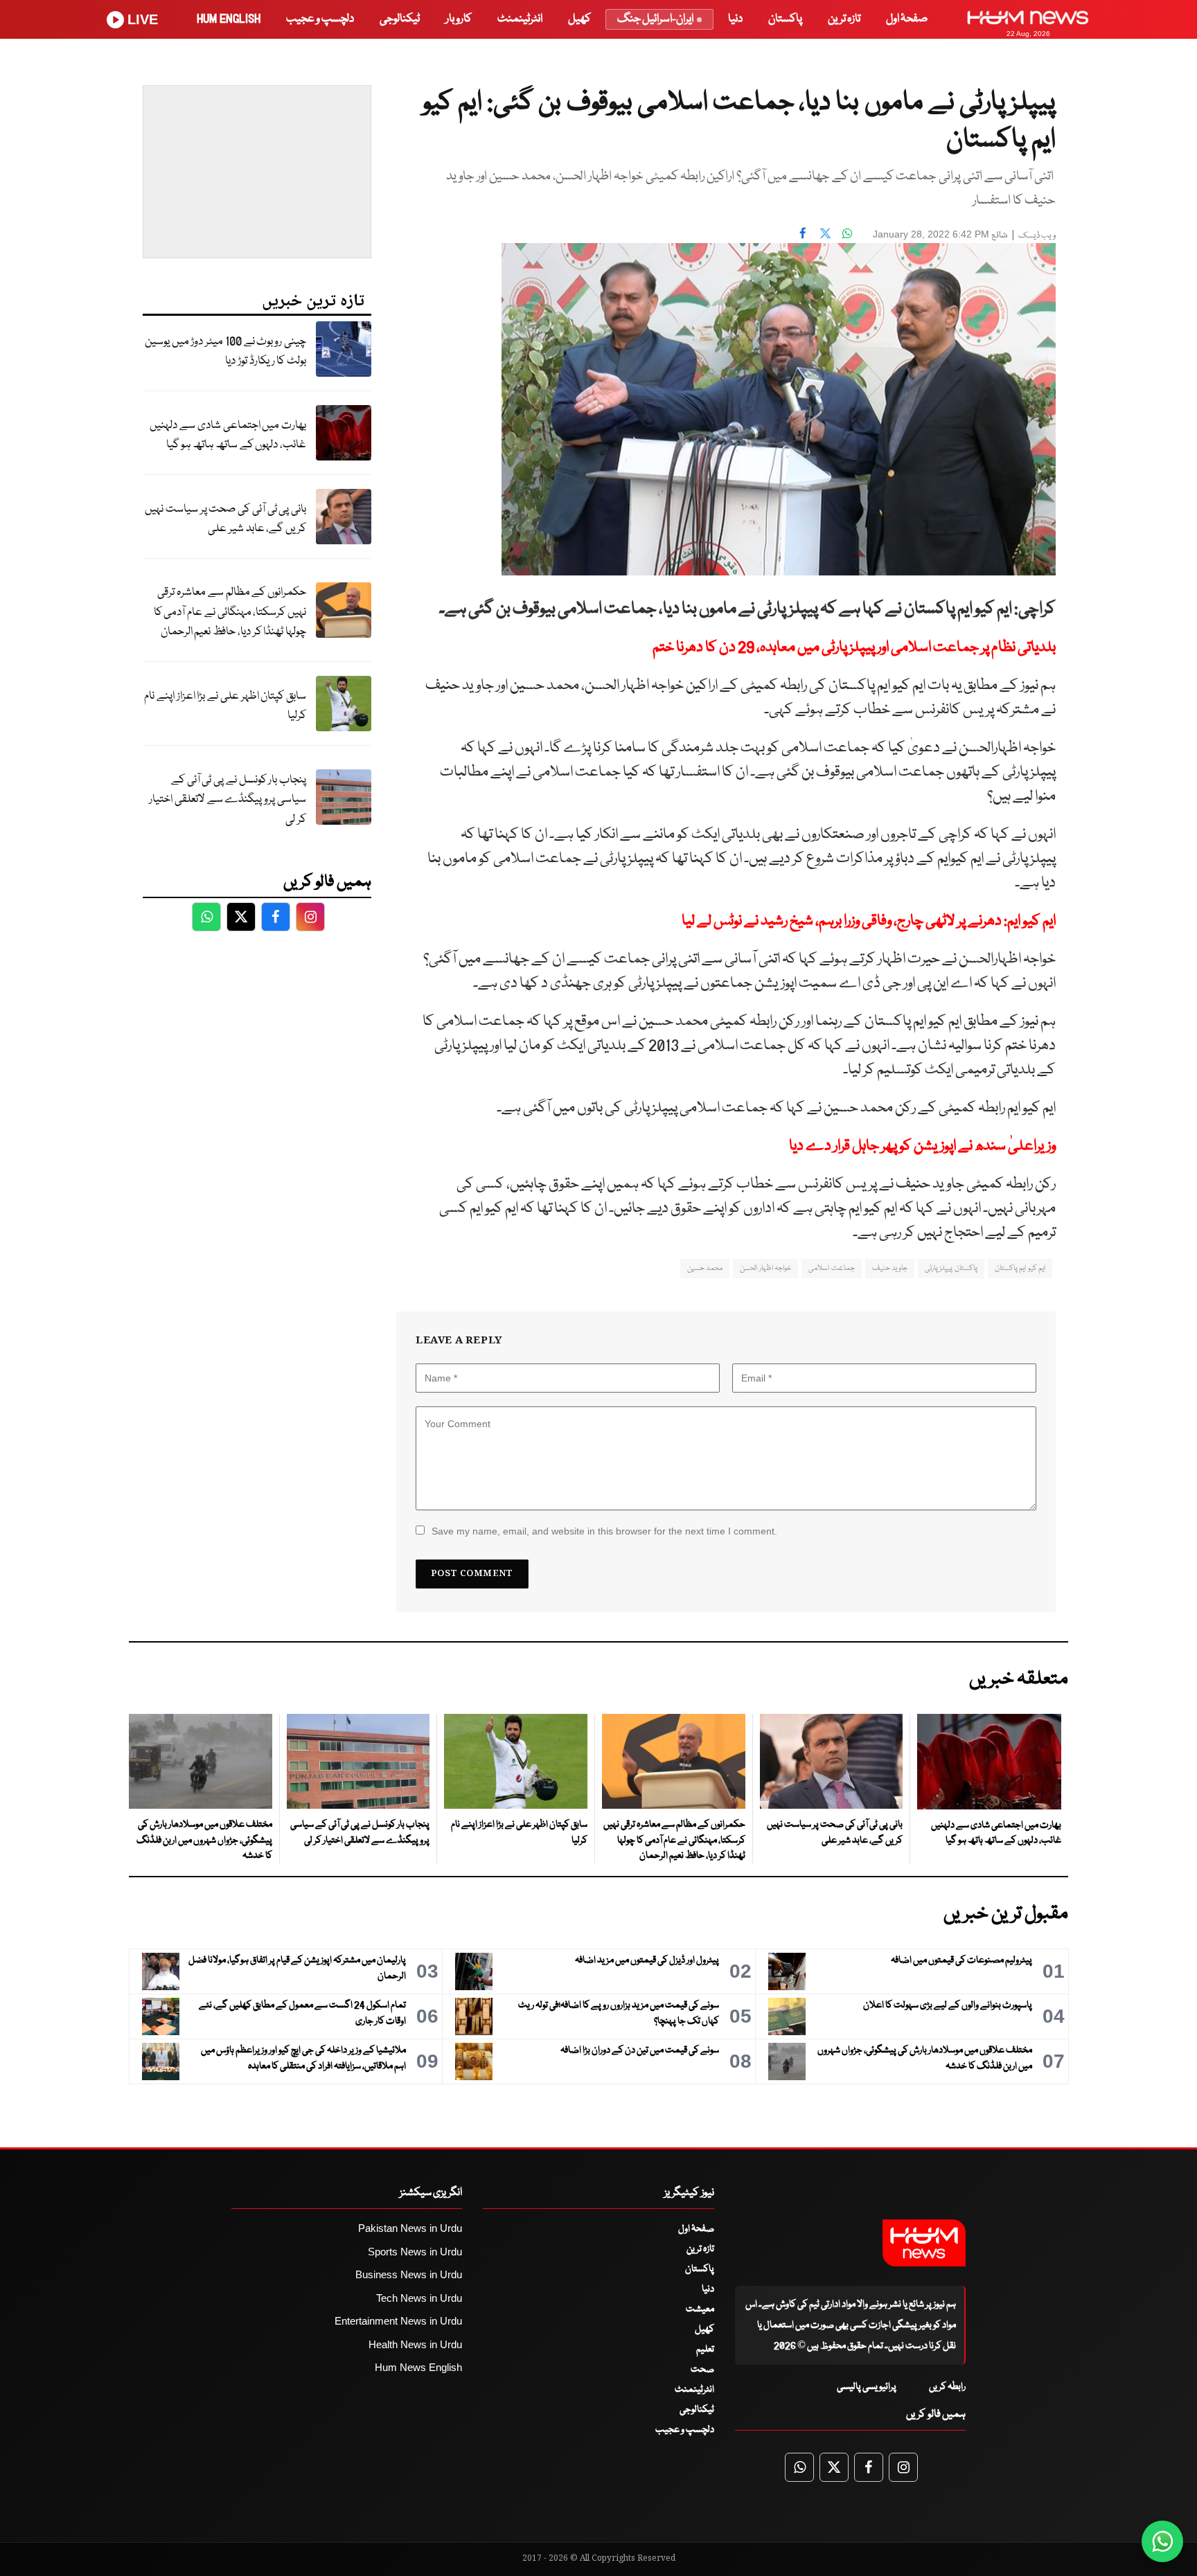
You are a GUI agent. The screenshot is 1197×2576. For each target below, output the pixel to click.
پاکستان (785, 19)
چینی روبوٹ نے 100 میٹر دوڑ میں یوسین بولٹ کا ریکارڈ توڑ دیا (225, 352)
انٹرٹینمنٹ (520, 19)
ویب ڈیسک (1037, 236)
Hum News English (418, 2367)
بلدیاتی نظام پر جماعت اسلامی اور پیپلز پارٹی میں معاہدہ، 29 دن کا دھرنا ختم (854, 648)
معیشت (700, 2309)
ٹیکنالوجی (400, 19)
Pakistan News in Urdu (410, 2228)
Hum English (229, 19)
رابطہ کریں (947, 2387)
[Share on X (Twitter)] (825, 233)
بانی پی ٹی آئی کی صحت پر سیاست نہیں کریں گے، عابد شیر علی (225, 519)
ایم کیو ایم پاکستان (1020, 1268)
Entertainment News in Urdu (398, 2321)
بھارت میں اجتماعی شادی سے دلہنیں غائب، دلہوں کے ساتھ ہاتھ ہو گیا (228, 436)
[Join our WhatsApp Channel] (1162, 2541)
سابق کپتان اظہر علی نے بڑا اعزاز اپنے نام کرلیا (225, 706)
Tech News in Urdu (419, 2298)
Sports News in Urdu (415, 2252)
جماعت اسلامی (831, 1268)
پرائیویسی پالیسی (867, 2387)
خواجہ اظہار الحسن (765, 1268)
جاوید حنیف (890, 1268)
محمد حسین (705, 1268)
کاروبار (459, 19)
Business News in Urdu (409, 2274)
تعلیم (705, 2350)
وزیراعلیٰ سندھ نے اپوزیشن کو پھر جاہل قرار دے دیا (922, 1146)
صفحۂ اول (907, 19)
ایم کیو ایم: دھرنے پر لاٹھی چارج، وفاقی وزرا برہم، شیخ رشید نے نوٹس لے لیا (869, 921)
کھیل (579, 19)
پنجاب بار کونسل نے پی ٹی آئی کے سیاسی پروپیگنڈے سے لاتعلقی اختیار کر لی (228, 800)
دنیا (735, 19)
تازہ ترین (844, 19)
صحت (702, 2370)
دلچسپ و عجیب (320, 19)
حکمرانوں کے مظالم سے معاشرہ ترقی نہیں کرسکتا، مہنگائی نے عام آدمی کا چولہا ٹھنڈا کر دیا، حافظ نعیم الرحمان (230, 612)
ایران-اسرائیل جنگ (655, 19)
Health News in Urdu (415, 2344)
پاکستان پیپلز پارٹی (951, 1268)
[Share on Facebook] (803, 233)
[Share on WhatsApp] (847, 233)
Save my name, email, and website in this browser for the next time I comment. (604, 1531)
